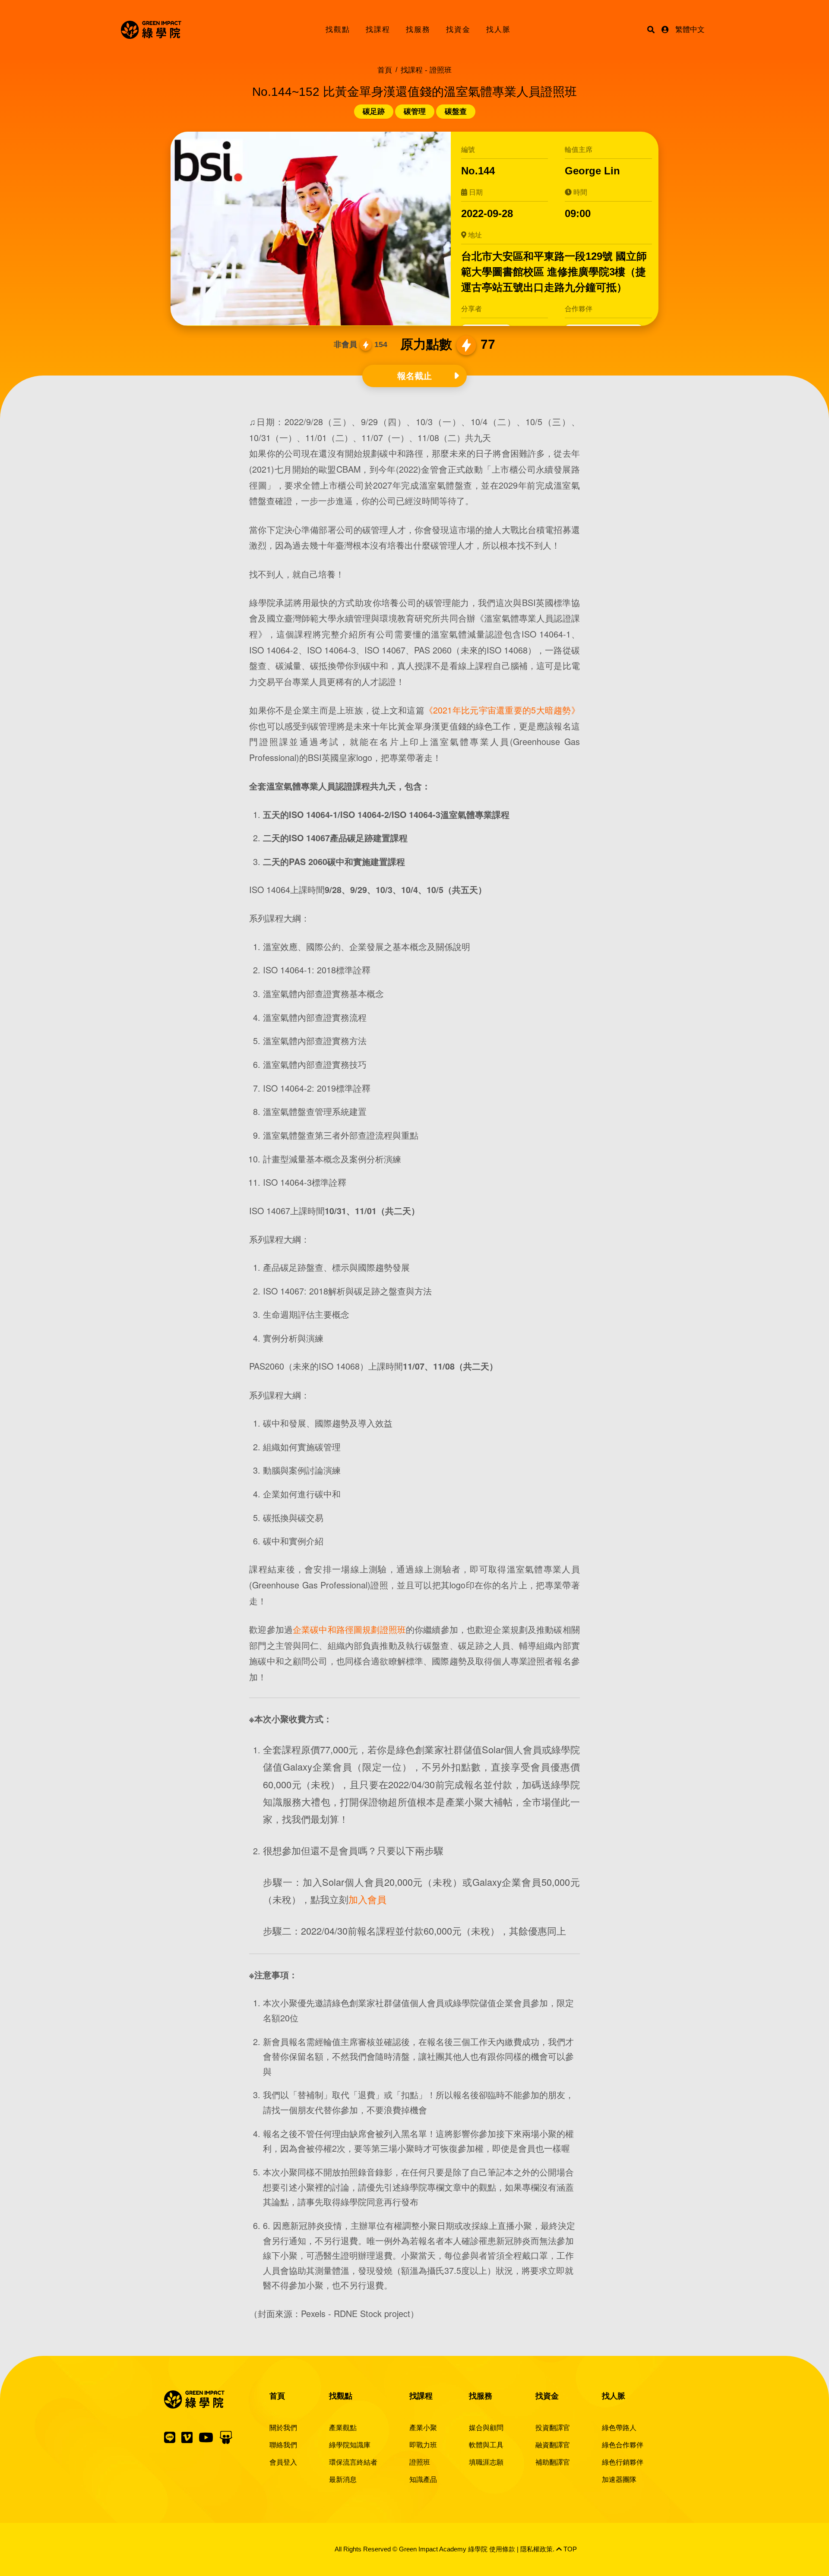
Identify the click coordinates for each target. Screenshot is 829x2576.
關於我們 (283, 2428)
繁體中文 (690, 30)
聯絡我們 (283, 2445)
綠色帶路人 (619, 2428)
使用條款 (502, 2549)
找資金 (458, 30)
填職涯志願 (486, 2462)
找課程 (378, 30)
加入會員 (367, 1899)
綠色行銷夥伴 (623, 2462)
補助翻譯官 (553, 2462)
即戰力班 (423, 2445)
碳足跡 (374, 112)
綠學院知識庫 (350, 2445)
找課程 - (426, 70)
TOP (569, 2549)
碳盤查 (456, 112)
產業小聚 (423, 2428)
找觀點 (338, 30)
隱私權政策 (536, 2549)
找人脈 (498, 30)
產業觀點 (343, 2428)
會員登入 (283, 2462)
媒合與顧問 (486, 2428)
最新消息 (343, 2480)
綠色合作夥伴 (623, 2445)
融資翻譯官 (553, 2445)
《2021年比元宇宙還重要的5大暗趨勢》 (502, 710)
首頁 (385, 70)
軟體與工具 (486, 2445)
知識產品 (423, 2480)
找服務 (418, 30)
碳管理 (415, 112)
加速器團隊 (619, 2480)
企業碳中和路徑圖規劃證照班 (349, 1629)
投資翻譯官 (553, 2428)
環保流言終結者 (353, 2462)
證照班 (420, 2462)
